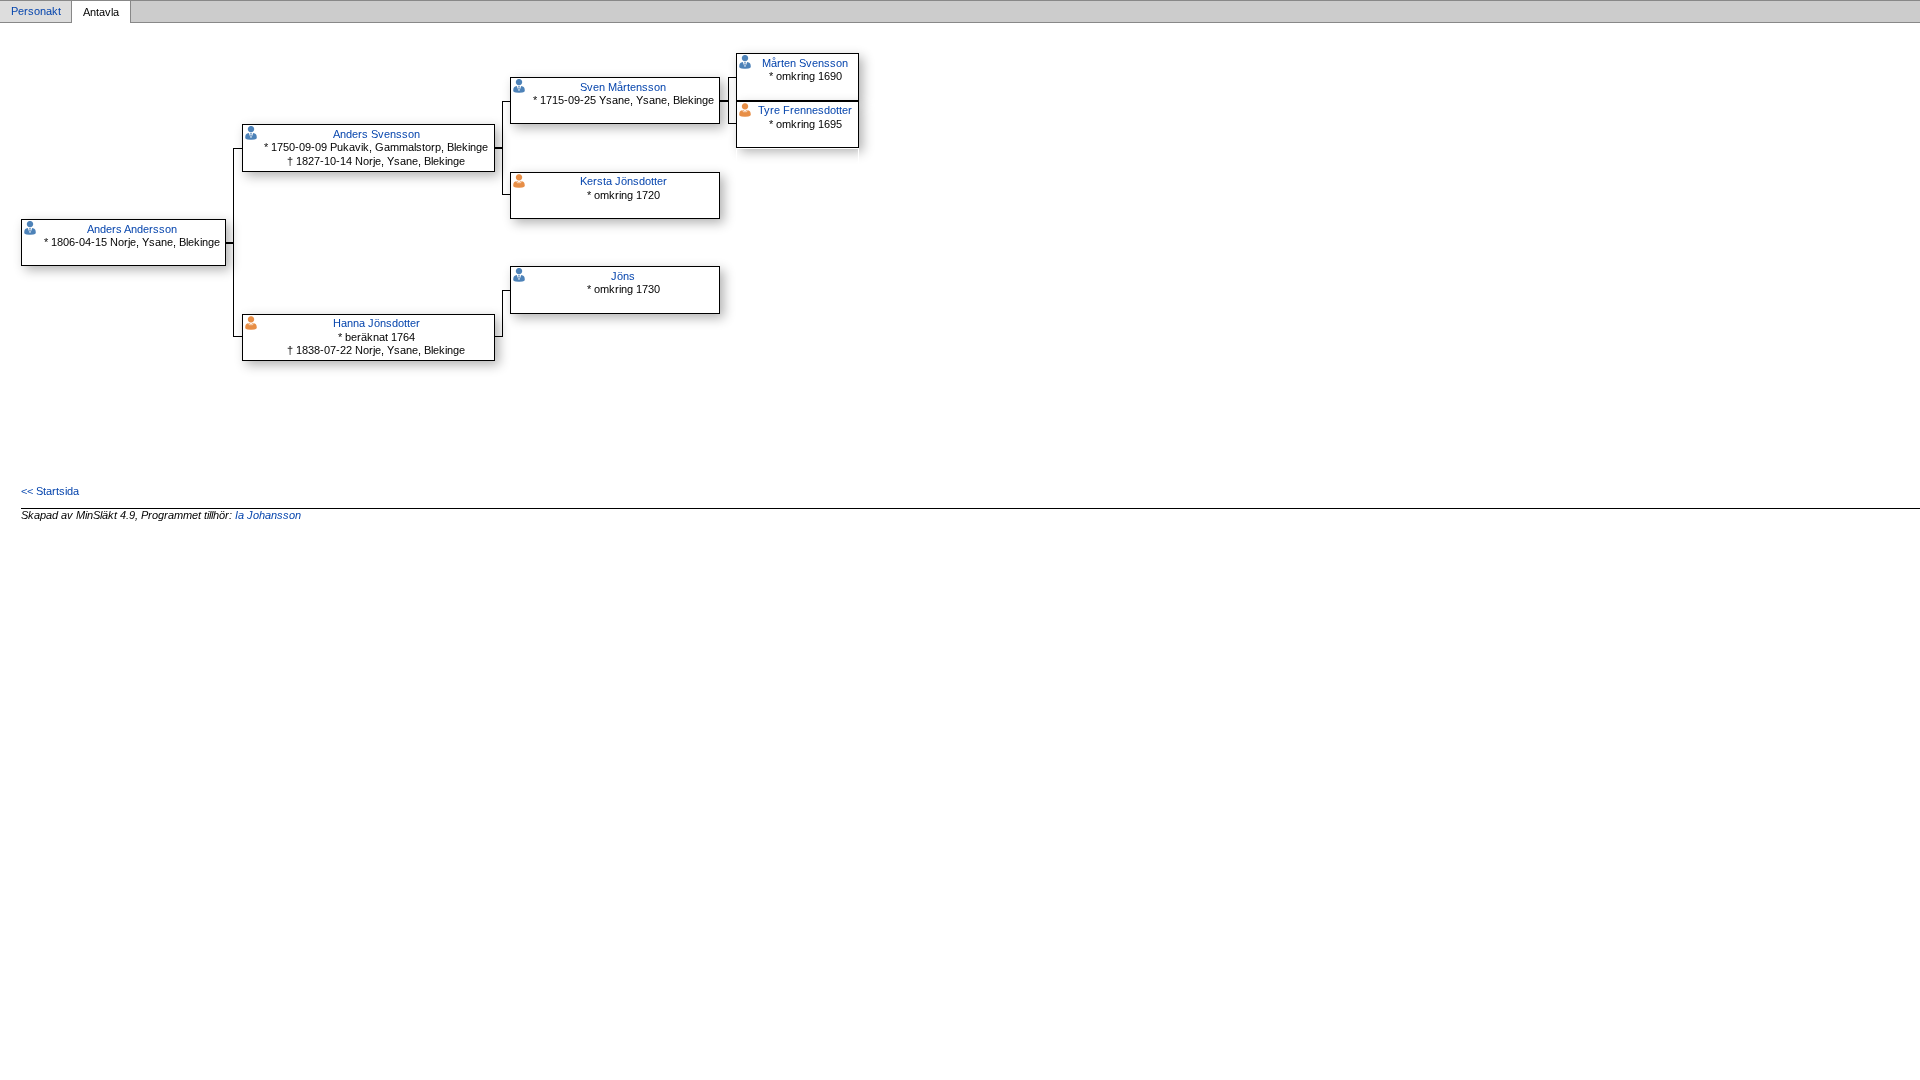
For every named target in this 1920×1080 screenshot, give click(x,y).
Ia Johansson (268, 515)
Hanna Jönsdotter (376, 323)
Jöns (623, 276)
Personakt (36, 12)
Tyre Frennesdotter (805, 110)
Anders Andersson (132, 229)
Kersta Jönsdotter (623, 181)
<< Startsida (50, 491)
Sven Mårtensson (623, 87)
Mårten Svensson (805, 63)
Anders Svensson (376, 134)
